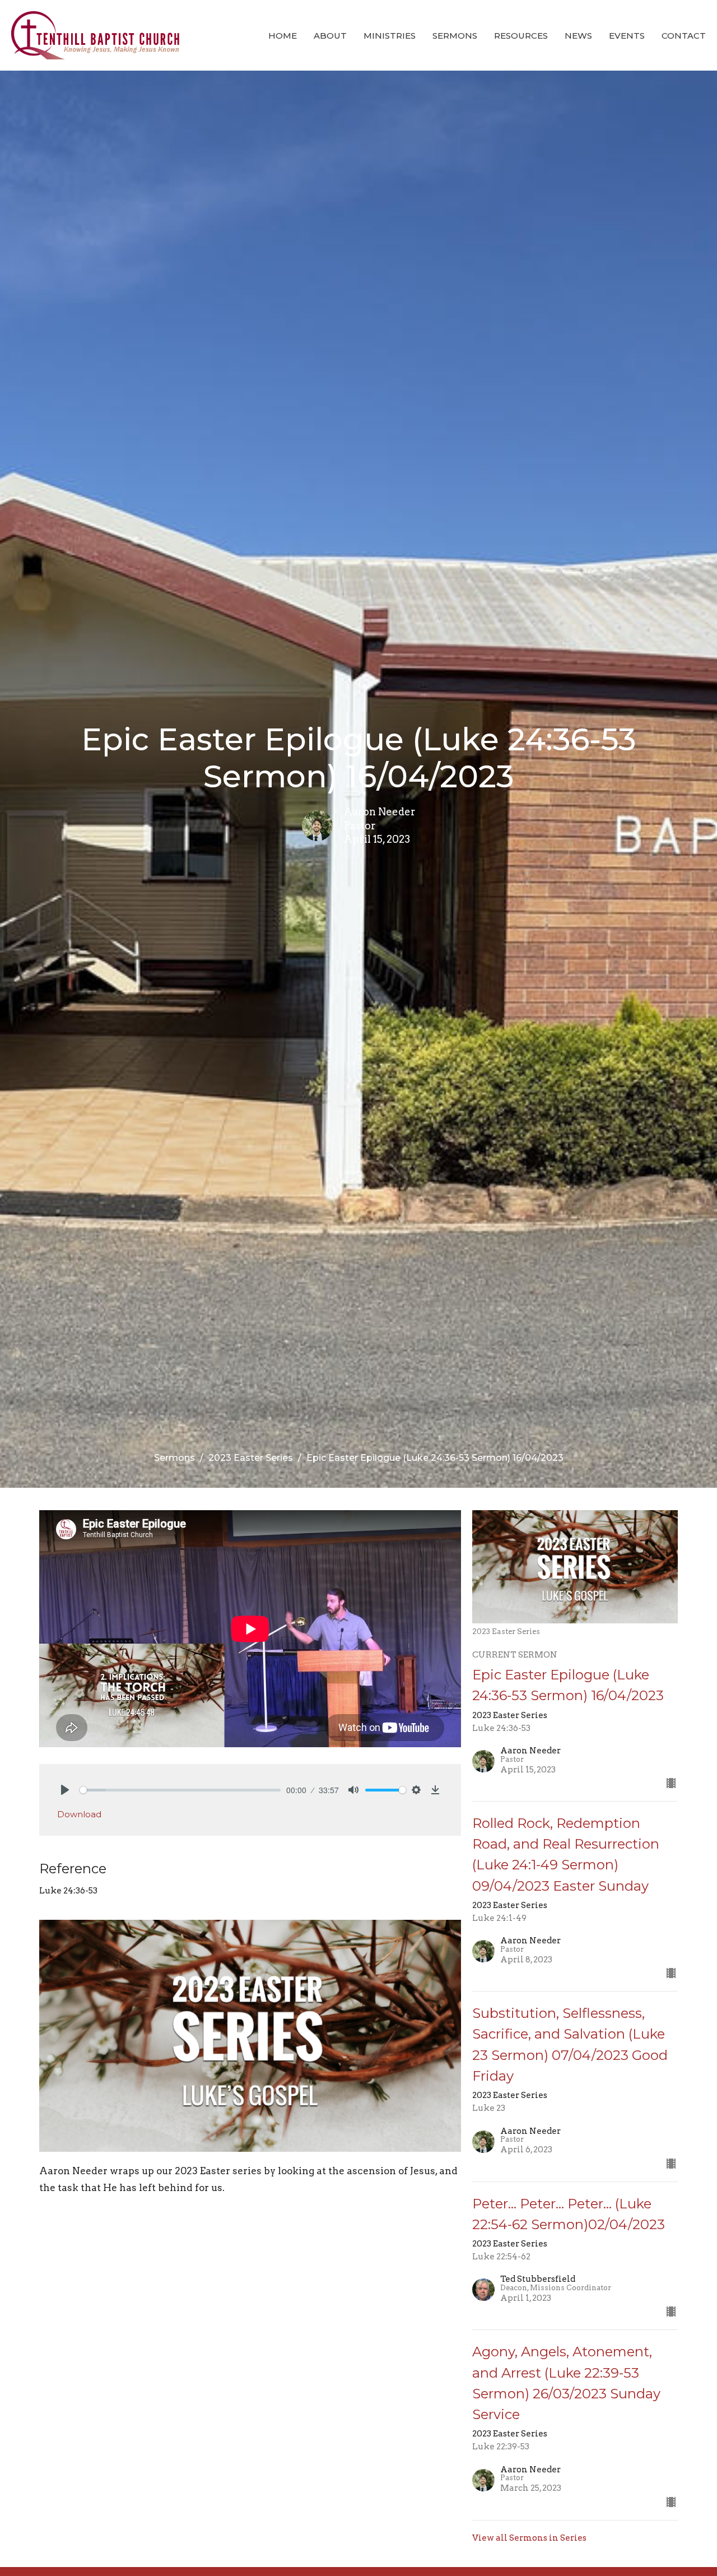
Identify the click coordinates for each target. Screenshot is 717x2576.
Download (79, 1814)
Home (283, 36)
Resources (521, 36)
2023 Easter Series (251, 1458)
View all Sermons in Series (529, 2538)
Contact (684, 36)
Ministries (390, 36)
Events (627, 36)
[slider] (180, 1790)
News (578, 36)
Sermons (455, 36)
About (330, 36)
